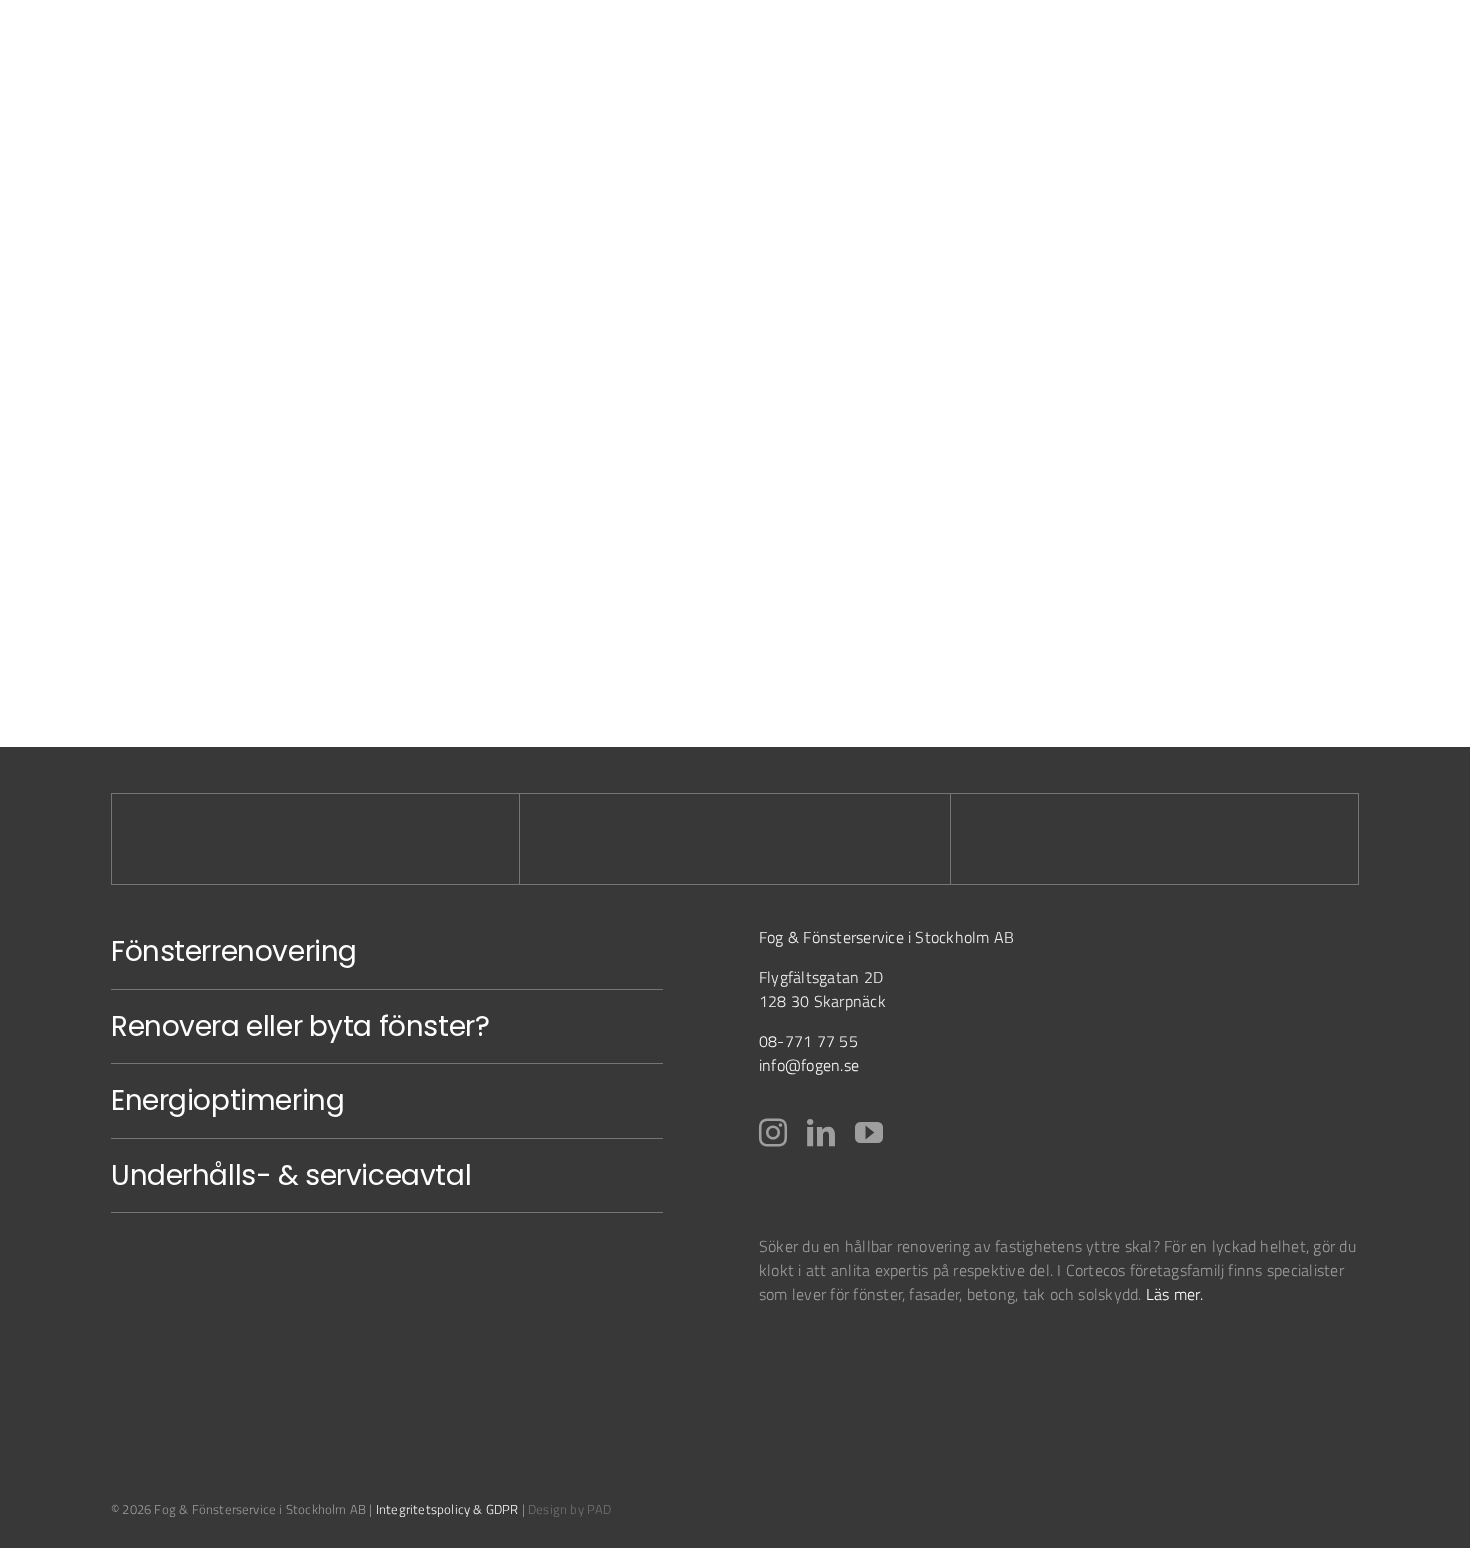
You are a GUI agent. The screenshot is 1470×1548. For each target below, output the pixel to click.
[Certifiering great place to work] (1002, 1354)
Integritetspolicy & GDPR (447, 1509)
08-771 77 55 (808, 1041)
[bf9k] (809, 1354)
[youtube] (869, 1133)
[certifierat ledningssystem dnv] (919, 1354)
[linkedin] (821, 1133)
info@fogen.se (809, 1065)
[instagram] (773, 1133)
